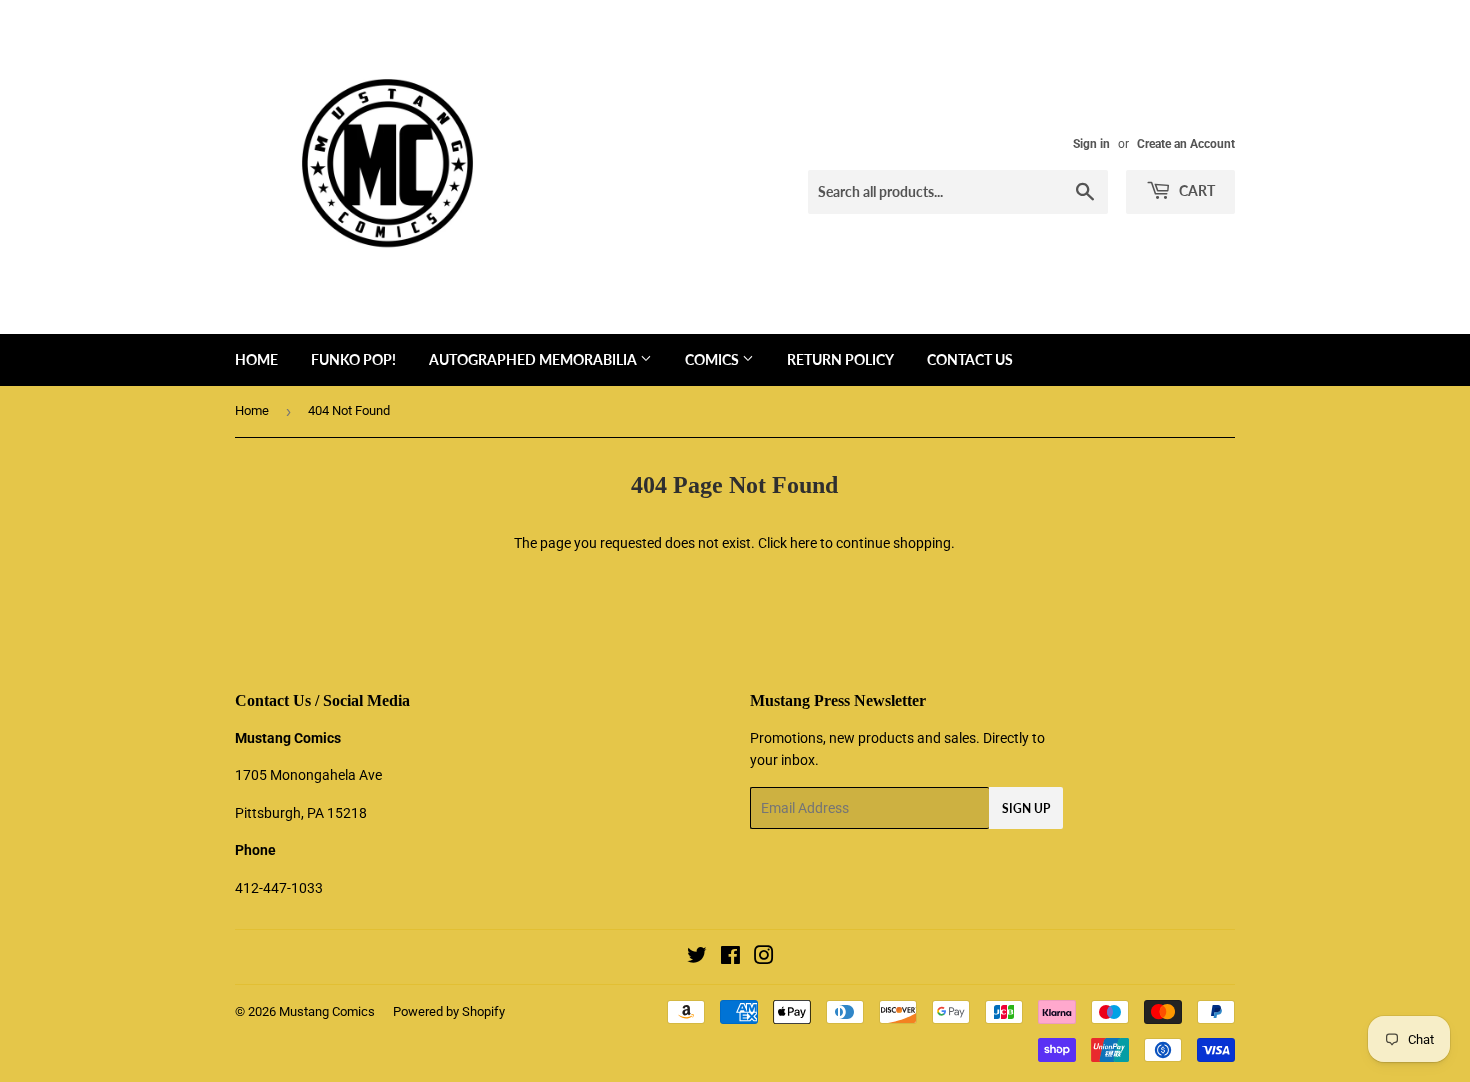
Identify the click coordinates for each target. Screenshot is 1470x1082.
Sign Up (1026, 808)
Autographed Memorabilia (534, 359)
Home (256, 359)
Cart (1195, 190)
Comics (713, 359)
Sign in (1091, 144)
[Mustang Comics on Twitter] (697, 958)
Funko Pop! (353, 359)
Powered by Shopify (449, 1011)
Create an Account (1186, 144)
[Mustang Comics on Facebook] (730, 958)
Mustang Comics (327, 1011)
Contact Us (970, 359)
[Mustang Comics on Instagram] (764, 958)
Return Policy (840, 359)
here (803, 543)
